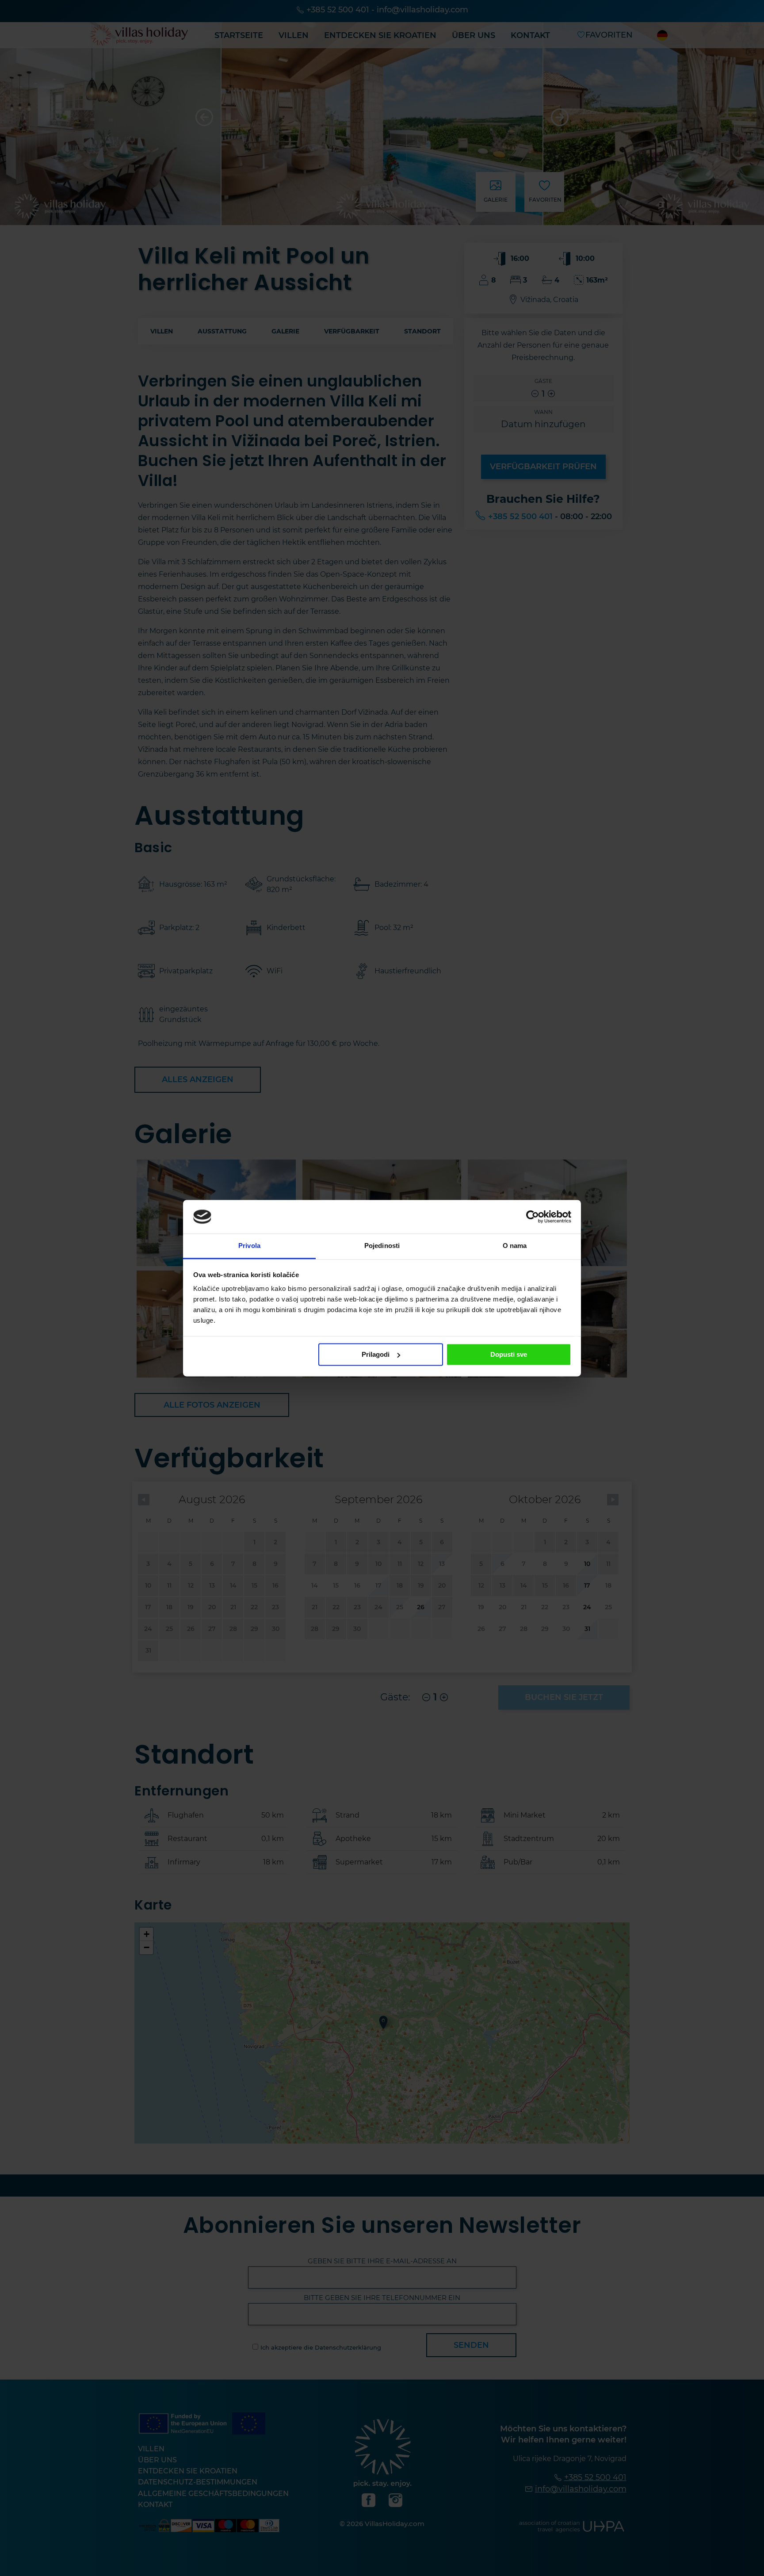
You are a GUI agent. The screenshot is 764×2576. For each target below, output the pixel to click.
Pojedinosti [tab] (382, 1246)
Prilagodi (376, 1354)
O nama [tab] (515, 1246)
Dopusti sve (509, 1354)
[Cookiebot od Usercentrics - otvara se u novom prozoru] (533, 1217)
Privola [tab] (249, 1246)
